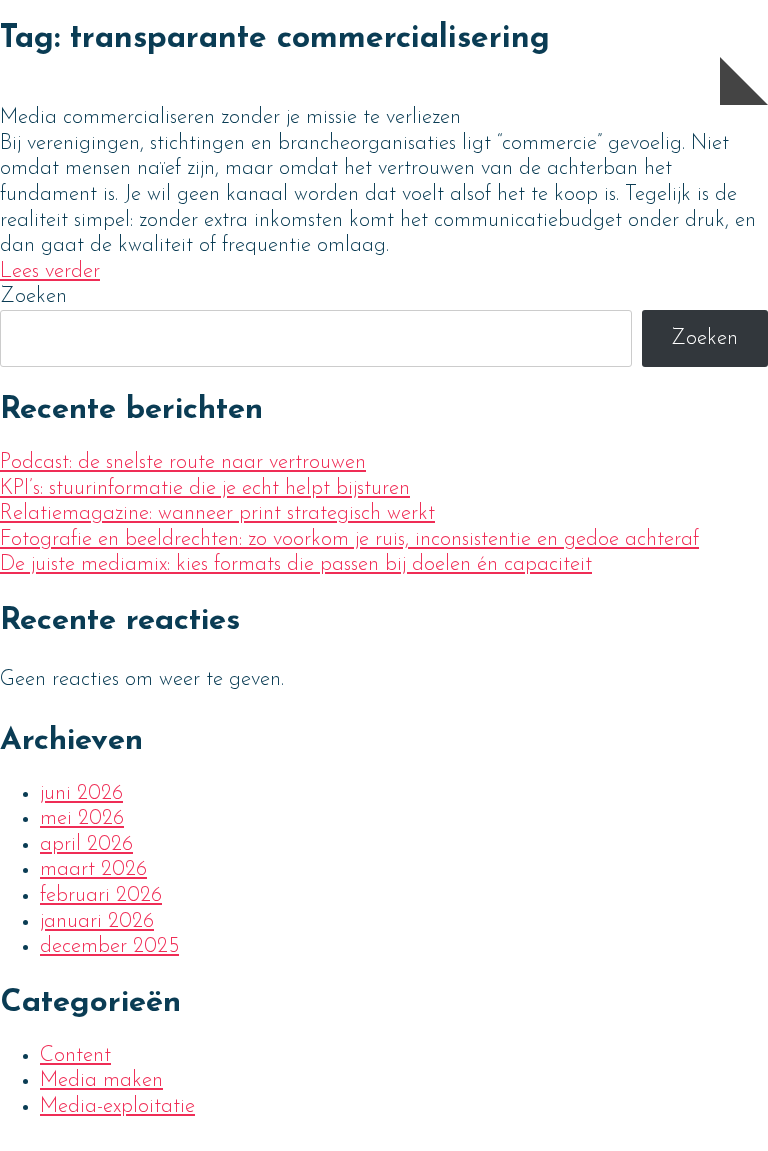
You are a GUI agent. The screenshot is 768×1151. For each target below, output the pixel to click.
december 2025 (109, 946)
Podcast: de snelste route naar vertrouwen (183, 462)
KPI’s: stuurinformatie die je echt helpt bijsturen (205, 488)
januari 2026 (97, 921)
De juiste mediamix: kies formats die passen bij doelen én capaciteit (296, 564)
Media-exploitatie (117, 1106)
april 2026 (86, 844)
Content (75, 1055)
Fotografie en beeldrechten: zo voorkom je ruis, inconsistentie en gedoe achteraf (349, 539)
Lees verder (50, 271)
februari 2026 (101, 895)
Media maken (101, 1080)
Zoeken (33, 296)
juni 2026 (81, 793)
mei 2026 (82, 818)
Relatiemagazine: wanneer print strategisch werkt (217, 513)
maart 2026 (93, 869)
